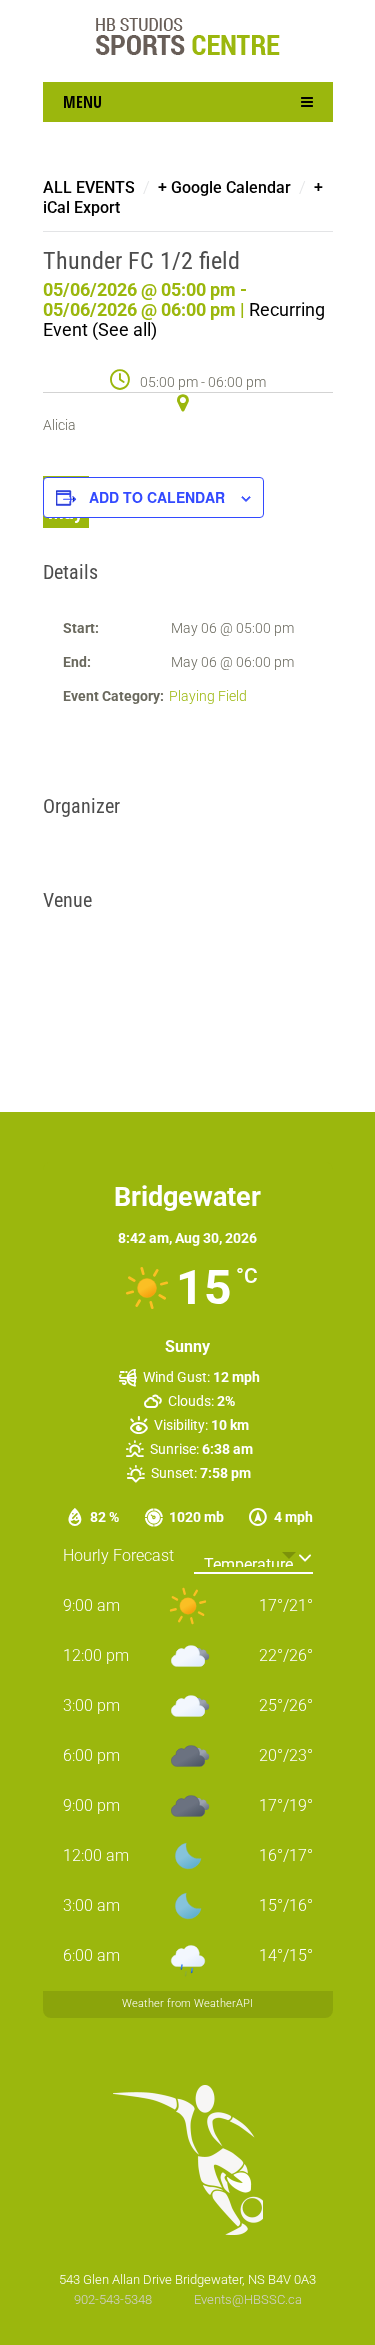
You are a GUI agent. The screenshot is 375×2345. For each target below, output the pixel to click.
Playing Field (208, 696)
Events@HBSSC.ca (248, 2299)
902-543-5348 (114, 2299)
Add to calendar (157, 497)
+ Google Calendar (224, 187)
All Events (89, 187)
